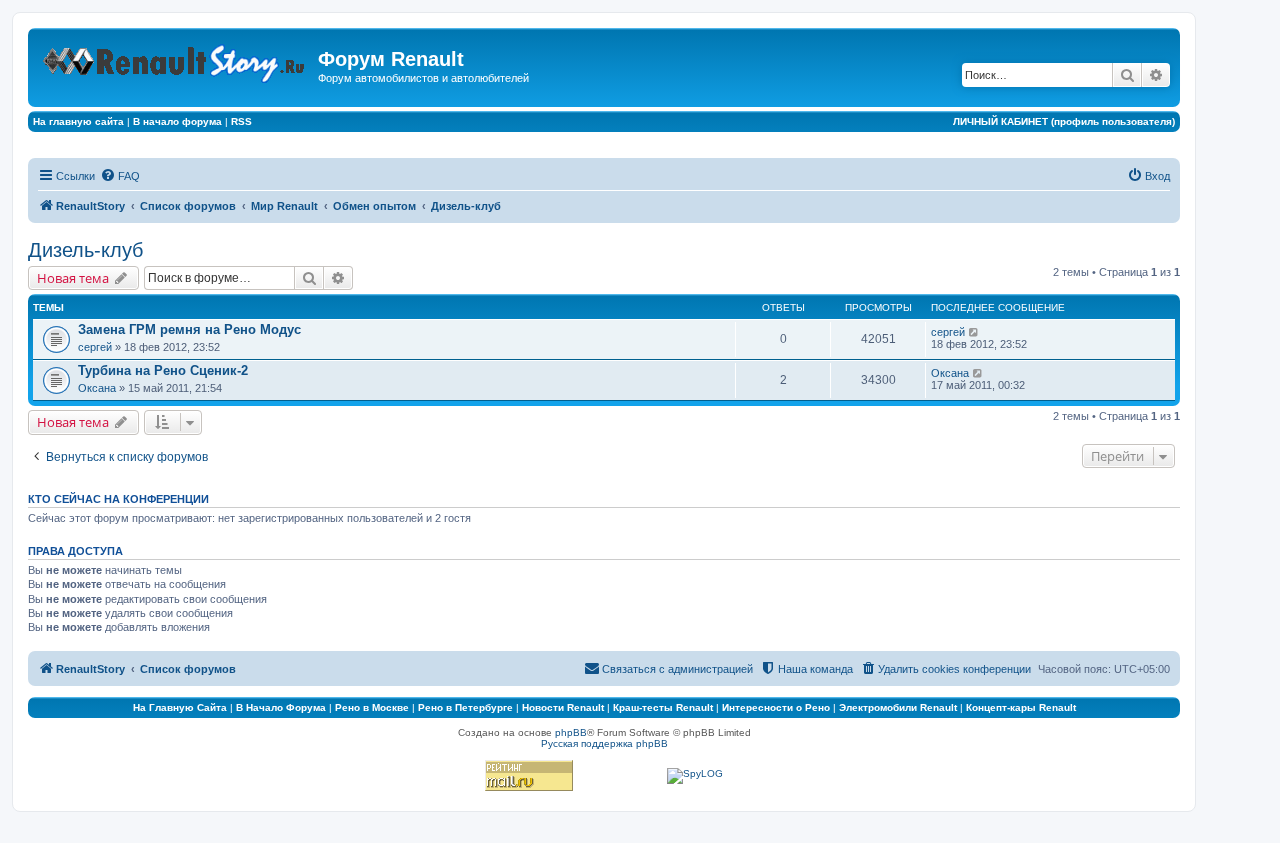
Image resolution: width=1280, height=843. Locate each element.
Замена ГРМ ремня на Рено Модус (189, 329)
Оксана (97, 388)
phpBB (571, 732)
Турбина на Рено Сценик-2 (163, 370)
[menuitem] (120, 176)
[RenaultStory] (175, 59)
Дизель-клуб (85, 250)
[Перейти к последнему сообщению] (974, 332)
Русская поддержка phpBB (604, 743)
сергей (95, 347)
